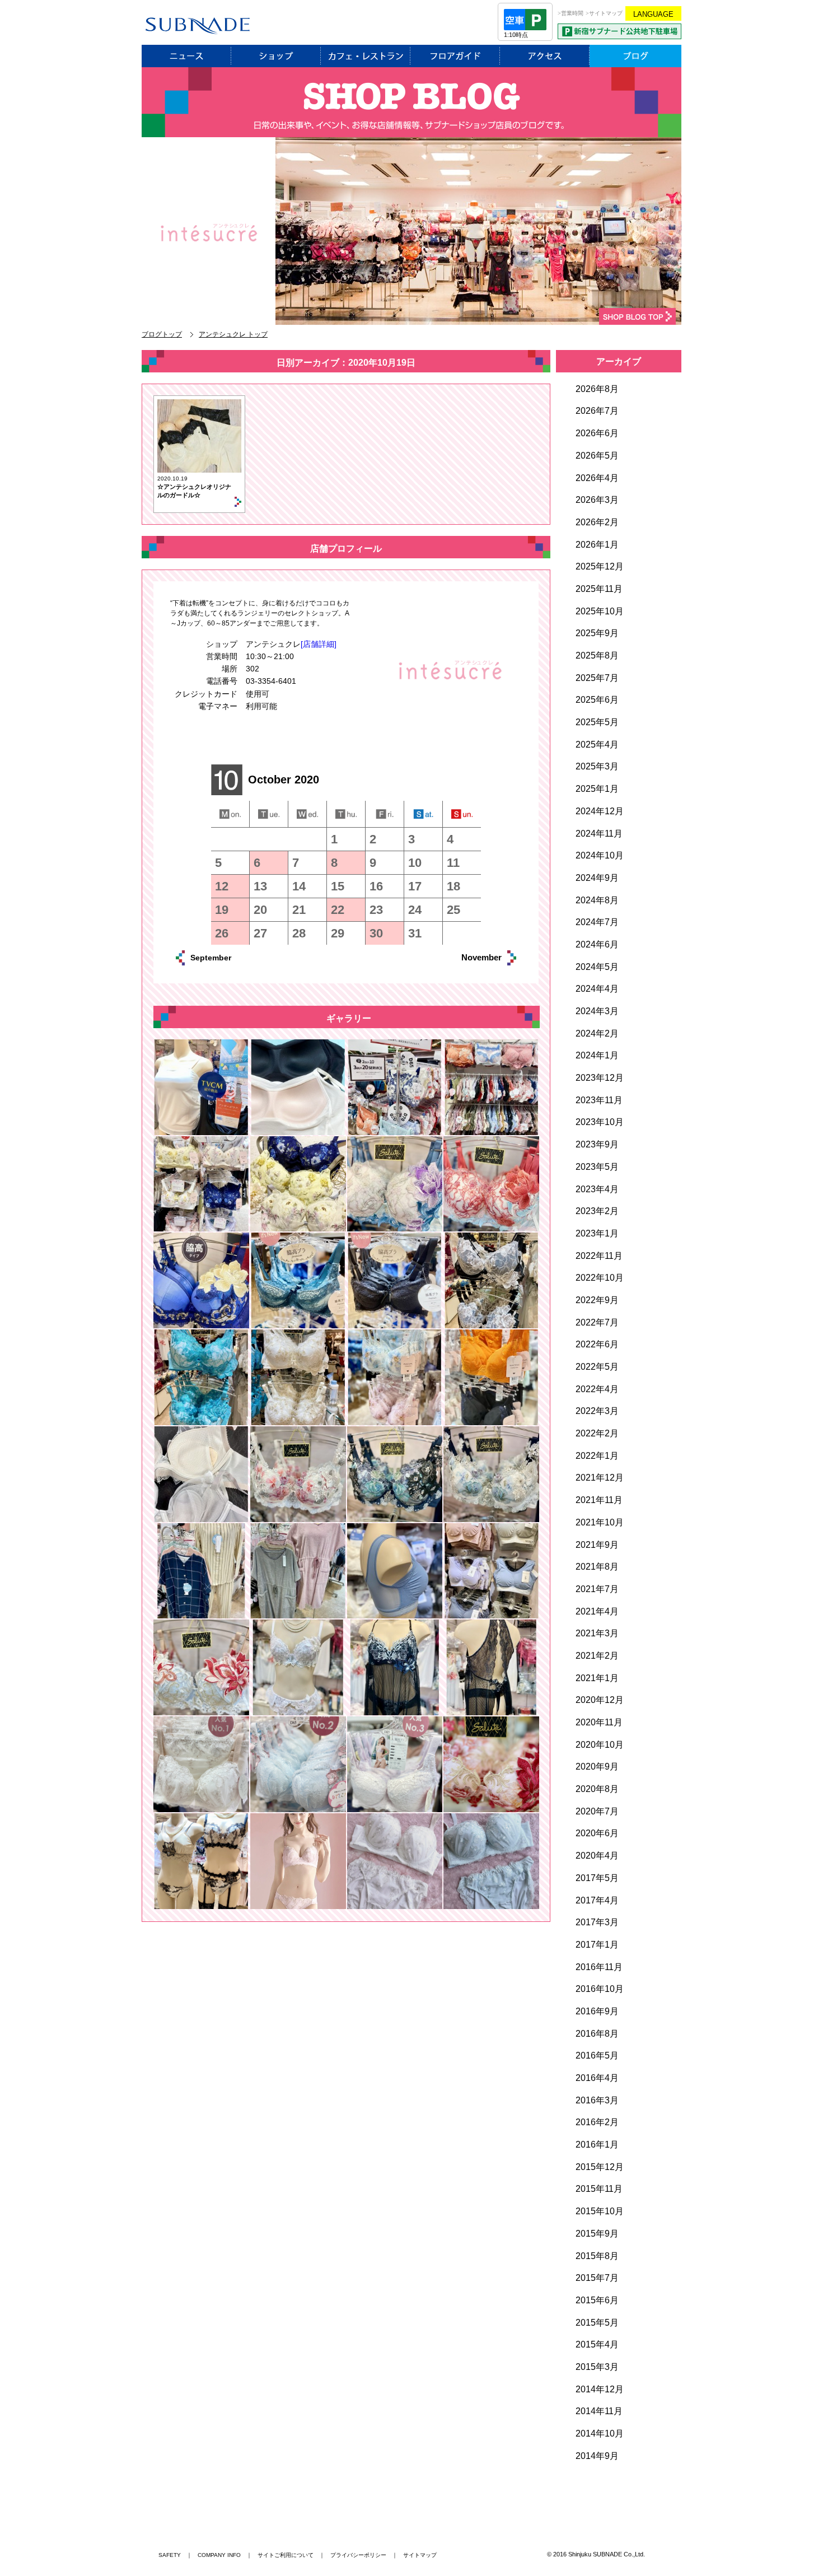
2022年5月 (597, 1367)
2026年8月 (597, 389)
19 (222, 910)
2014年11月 (599, 2411)
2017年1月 (597, 1945)
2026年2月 (597, 522)
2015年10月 (600, 2211)
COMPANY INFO (219, 2555)
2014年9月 (597, 2456)
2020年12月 (600, 1700)
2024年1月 (597, 1055)
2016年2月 (597, 2122)
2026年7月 (597, 411)
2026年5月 (597, 456)
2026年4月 (597, 478)
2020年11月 (599, 1722)
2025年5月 (597, 722)
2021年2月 (597, 1656)
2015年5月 (597, 2323)
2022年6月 (597, 1344)
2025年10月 (600, 611)
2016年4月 (597, 2078)
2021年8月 (597, 1567)
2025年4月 (597, 745)
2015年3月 (597, 2367)
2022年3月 (597, 1411)
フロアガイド (455, 56)
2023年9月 (597, 1144)
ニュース (186, 56)
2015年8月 (597, 2256)
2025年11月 (599, 589)
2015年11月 (599, 2189)
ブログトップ (162, 334)
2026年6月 (597, 433)
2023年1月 (597, 1233)
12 (222, 886)
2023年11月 (599, 1100)
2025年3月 (597, 766)
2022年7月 (597, 1322)
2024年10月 (600, 855)
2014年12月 (600, 2389)
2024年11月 (599, 834)
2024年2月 (597, 1033)
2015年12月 (600, 2167)
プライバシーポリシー (358, 2555)
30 (376, 933)
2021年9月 (597, 1545)
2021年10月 (600, 1522)
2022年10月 (600, 1278)
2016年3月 (597, 2100)
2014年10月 (600, 2433)
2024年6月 (597, 944)
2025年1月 (597, 789)
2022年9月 (597, 1300)
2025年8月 (597, 655)
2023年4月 (597, 1189)
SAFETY (170, 2555)
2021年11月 (599, 1500)
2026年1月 (597, 545)
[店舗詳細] (319, 644)
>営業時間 (571, 13)
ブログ (635, 56)
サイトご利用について (286, 2555)
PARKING (619, 31)
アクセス (545, 56)
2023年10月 (600, 1122)
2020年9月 (597, 1767)
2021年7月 (597, 1589)
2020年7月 (597, 1811)
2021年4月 (597, 1611)
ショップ (276, 56)
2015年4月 (597, 2344)
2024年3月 (597, 1011)
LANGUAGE (653, 14)
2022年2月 (597, 1433)
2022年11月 (599, 1256)
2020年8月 (597, 1789)
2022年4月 (597, 1389)
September (223, 958)
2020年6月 (597, 1833)
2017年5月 (597, 1878)
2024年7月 (597, 922)
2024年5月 (597, 967)
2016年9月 (597, 2011)
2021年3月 (597, 1633)
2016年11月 (599, 1967)
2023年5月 (597, 1167)
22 (338, 910)
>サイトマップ (604, 13)
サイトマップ (420, 2555)
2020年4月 (597, 1856)
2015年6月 (597, 2300)
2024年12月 (600, 811)
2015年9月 (597, 2234)
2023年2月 (597, 1211)
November (469, 957)
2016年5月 (597, 2055)
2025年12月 (600, 566)
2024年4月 (597, 989)
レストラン (366, 56)
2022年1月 (597, 1456)
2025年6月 (597, 700)
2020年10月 (600, 1745)
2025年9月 (597, 633)
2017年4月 (597, 1900)
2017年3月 (597, 1922)
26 (222, 933)
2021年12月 (600, 1478)
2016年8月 (597, 2034)
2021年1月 (597, 1678)
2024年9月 (597, 878)
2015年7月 (597, 2278)
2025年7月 (597, 678)
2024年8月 (597, 900)
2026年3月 (597, 500)
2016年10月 (600, 1989)
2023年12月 (600, 1078)
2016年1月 (597, 2145)
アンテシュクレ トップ (233, 334)
